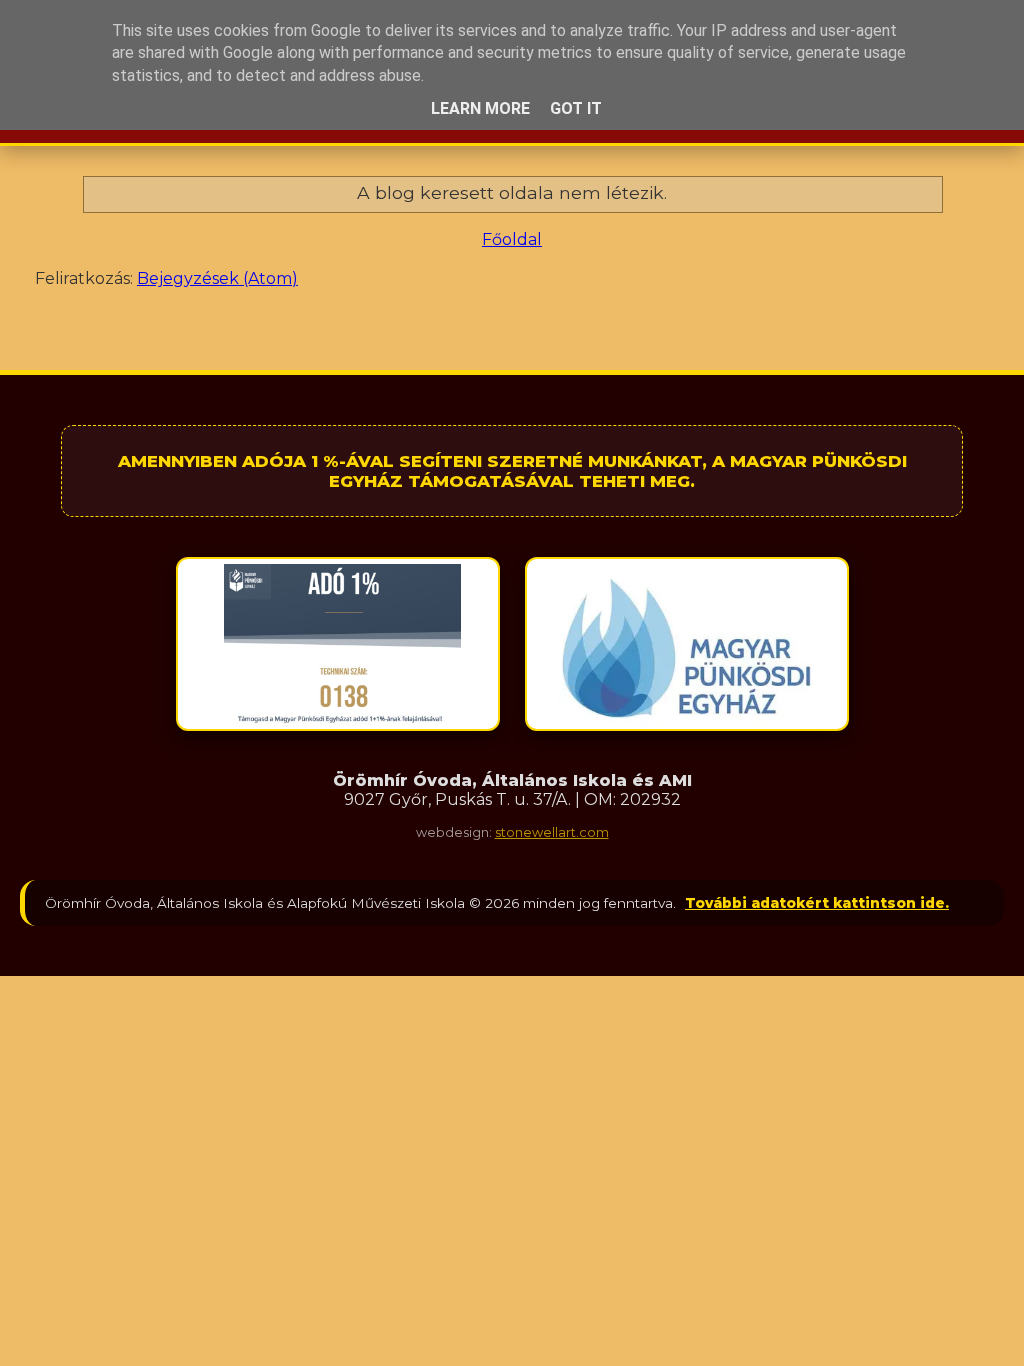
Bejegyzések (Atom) (217, 278)
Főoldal (512, 239)
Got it (576, 108)
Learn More (480, 108)
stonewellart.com (552, 832)
